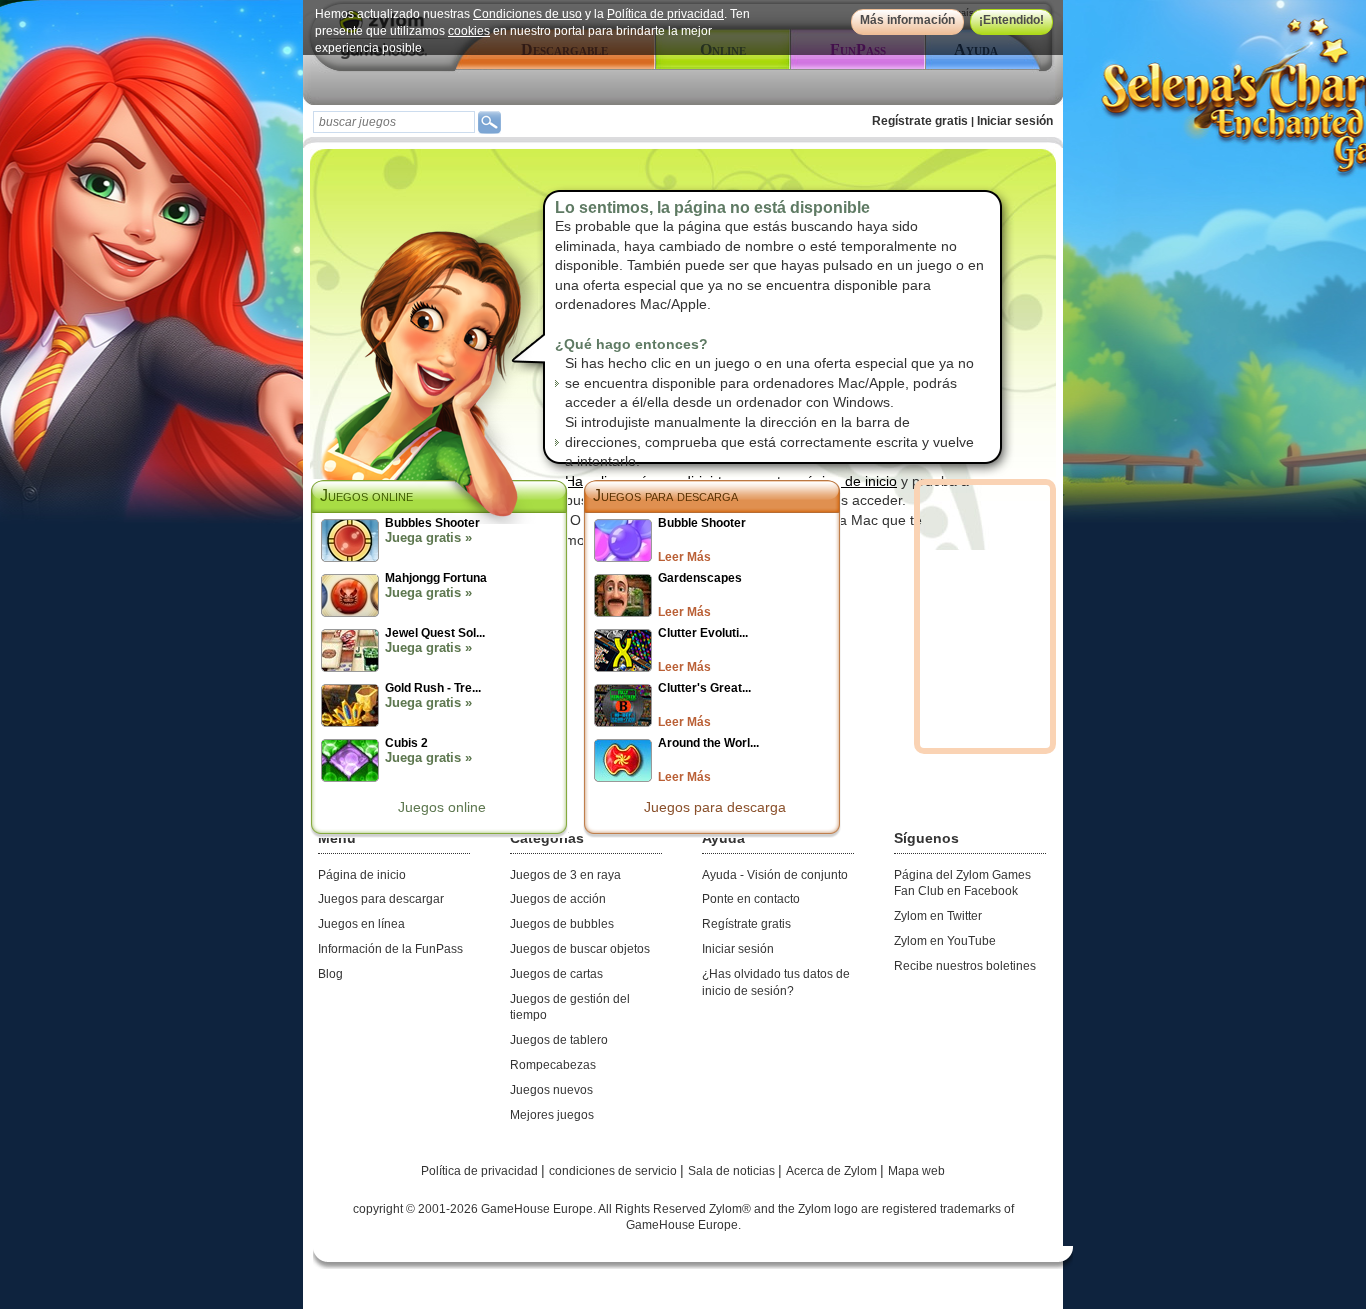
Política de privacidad (665, 14)
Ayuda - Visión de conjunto (775, 875)
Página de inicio (362, 875)
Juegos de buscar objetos (580, 949)
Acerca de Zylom (833, 1171)
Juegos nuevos (551, 1090)
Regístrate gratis (920, 121)
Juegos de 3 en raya (565, 875)
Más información (907, 20)
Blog (330, 974)
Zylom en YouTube (945, 941)
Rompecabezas (553, 1065)
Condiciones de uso (527, 14)
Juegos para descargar (381, 899)
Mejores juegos (552, 1115)
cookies (469, 31)
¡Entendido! (1011, 20)
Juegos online (442, 807)
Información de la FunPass (390, 949)
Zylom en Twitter (938, 916)
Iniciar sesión (1015, 121)
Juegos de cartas (556, 974)
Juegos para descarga (665, 495)
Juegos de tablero (559, 1040)
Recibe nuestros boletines (965, 966)
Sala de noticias (733, 1171)
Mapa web (916, 1171)
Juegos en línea (361, 924)
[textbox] (394, 122)
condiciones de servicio (614, 1171)
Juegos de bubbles (562, 924)
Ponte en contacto (751, 899)
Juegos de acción (558, 899)
